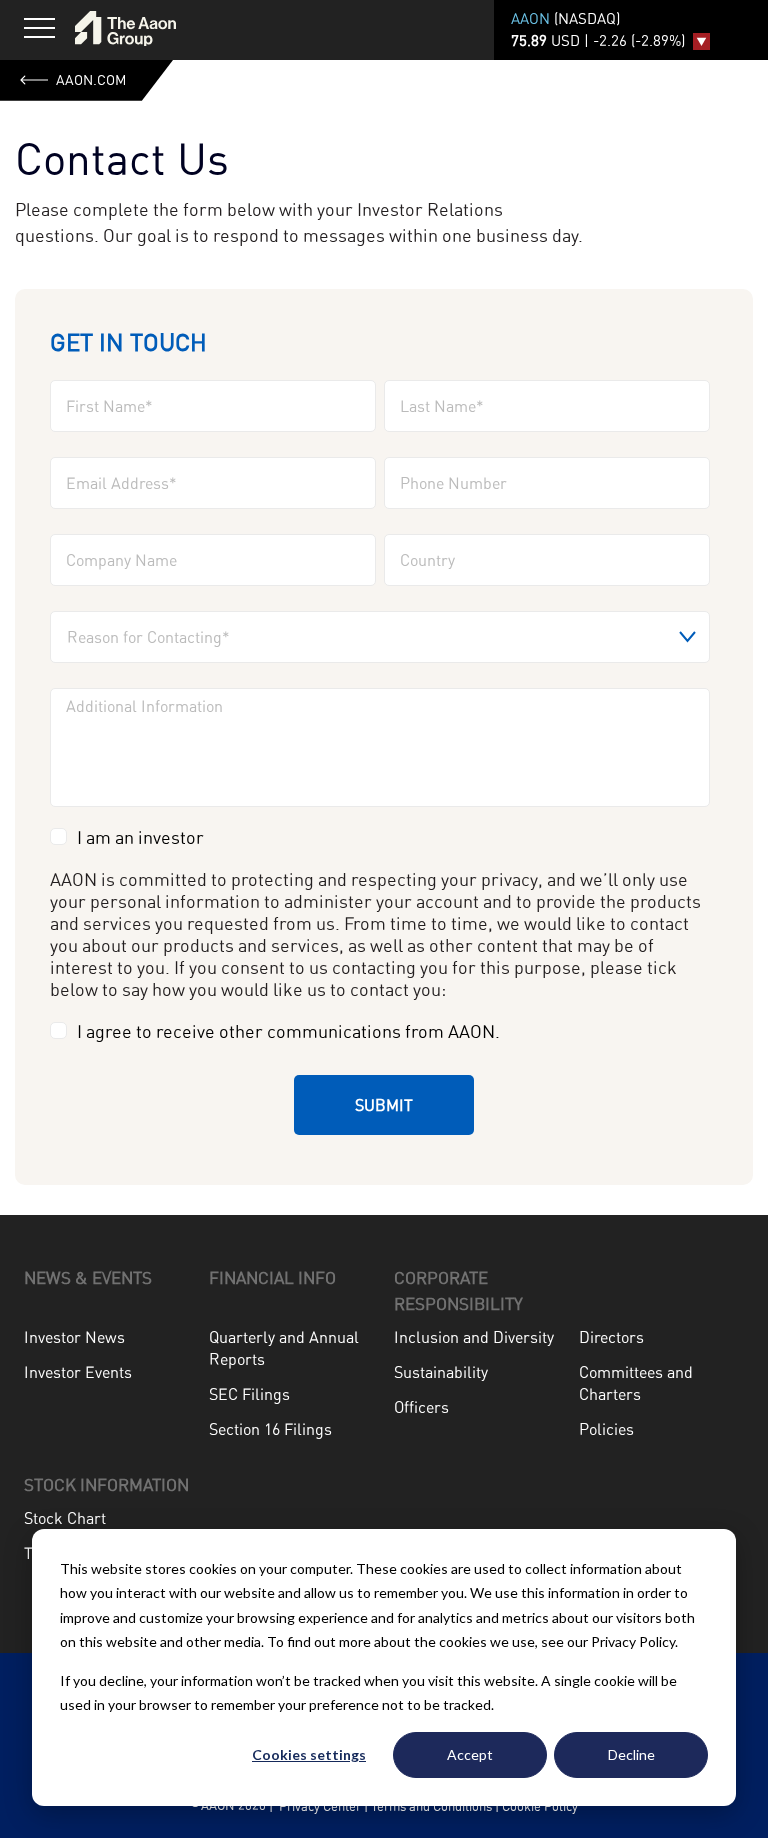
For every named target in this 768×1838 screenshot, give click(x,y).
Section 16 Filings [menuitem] (270, 1429)
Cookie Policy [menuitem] (540, 1806)
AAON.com (91, 79)
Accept (470, 1754)
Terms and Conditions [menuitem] (431, 1806)
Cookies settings (309, 1754)
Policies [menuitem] (606, 1429)
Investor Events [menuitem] (78, 1372)
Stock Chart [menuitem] (65, 1518)
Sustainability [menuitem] (441, 1372)
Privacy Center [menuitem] (318, 1806)
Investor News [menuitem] (74, 1337)
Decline (631, 1754)
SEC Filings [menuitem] (249, 1394)
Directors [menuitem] (611, 1337)
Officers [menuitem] (421, 1407)
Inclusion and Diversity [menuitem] (474, 1337)
